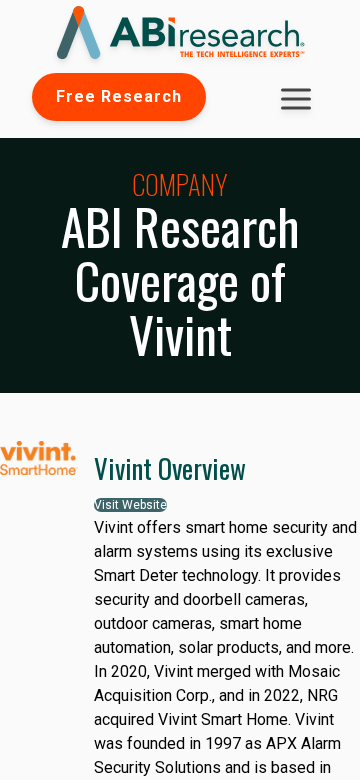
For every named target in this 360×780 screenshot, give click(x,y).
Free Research (119, 96)
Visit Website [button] (130, 505)
